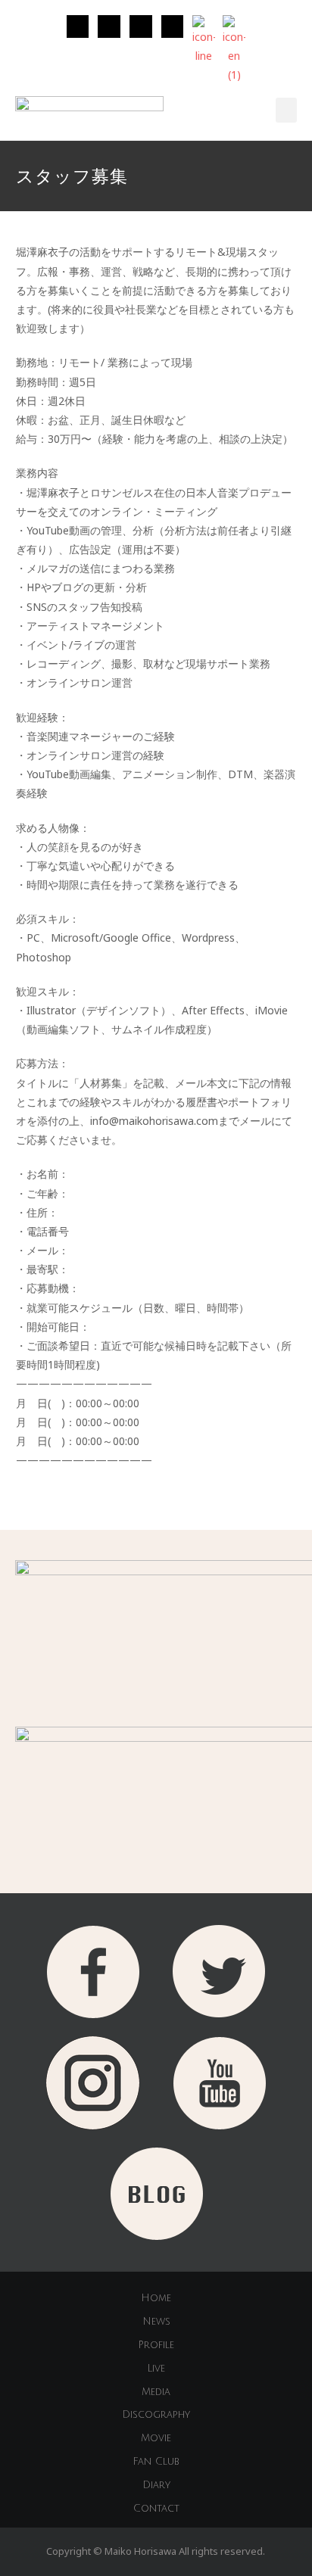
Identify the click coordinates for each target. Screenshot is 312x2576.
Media (156, 2392)
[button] (286, 110)
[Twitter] (109, 26)
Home (156, 2298)
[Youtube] (173, 26)
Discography (156, 2415)
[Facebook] (141, 26)
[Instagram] (78, 26)
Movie (156, 2438)
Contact (156, 2509)
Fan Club (156, 2462)
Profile (156, 2345)
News (156, 2322)
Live (156, 2369)
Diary (156, 2485)
